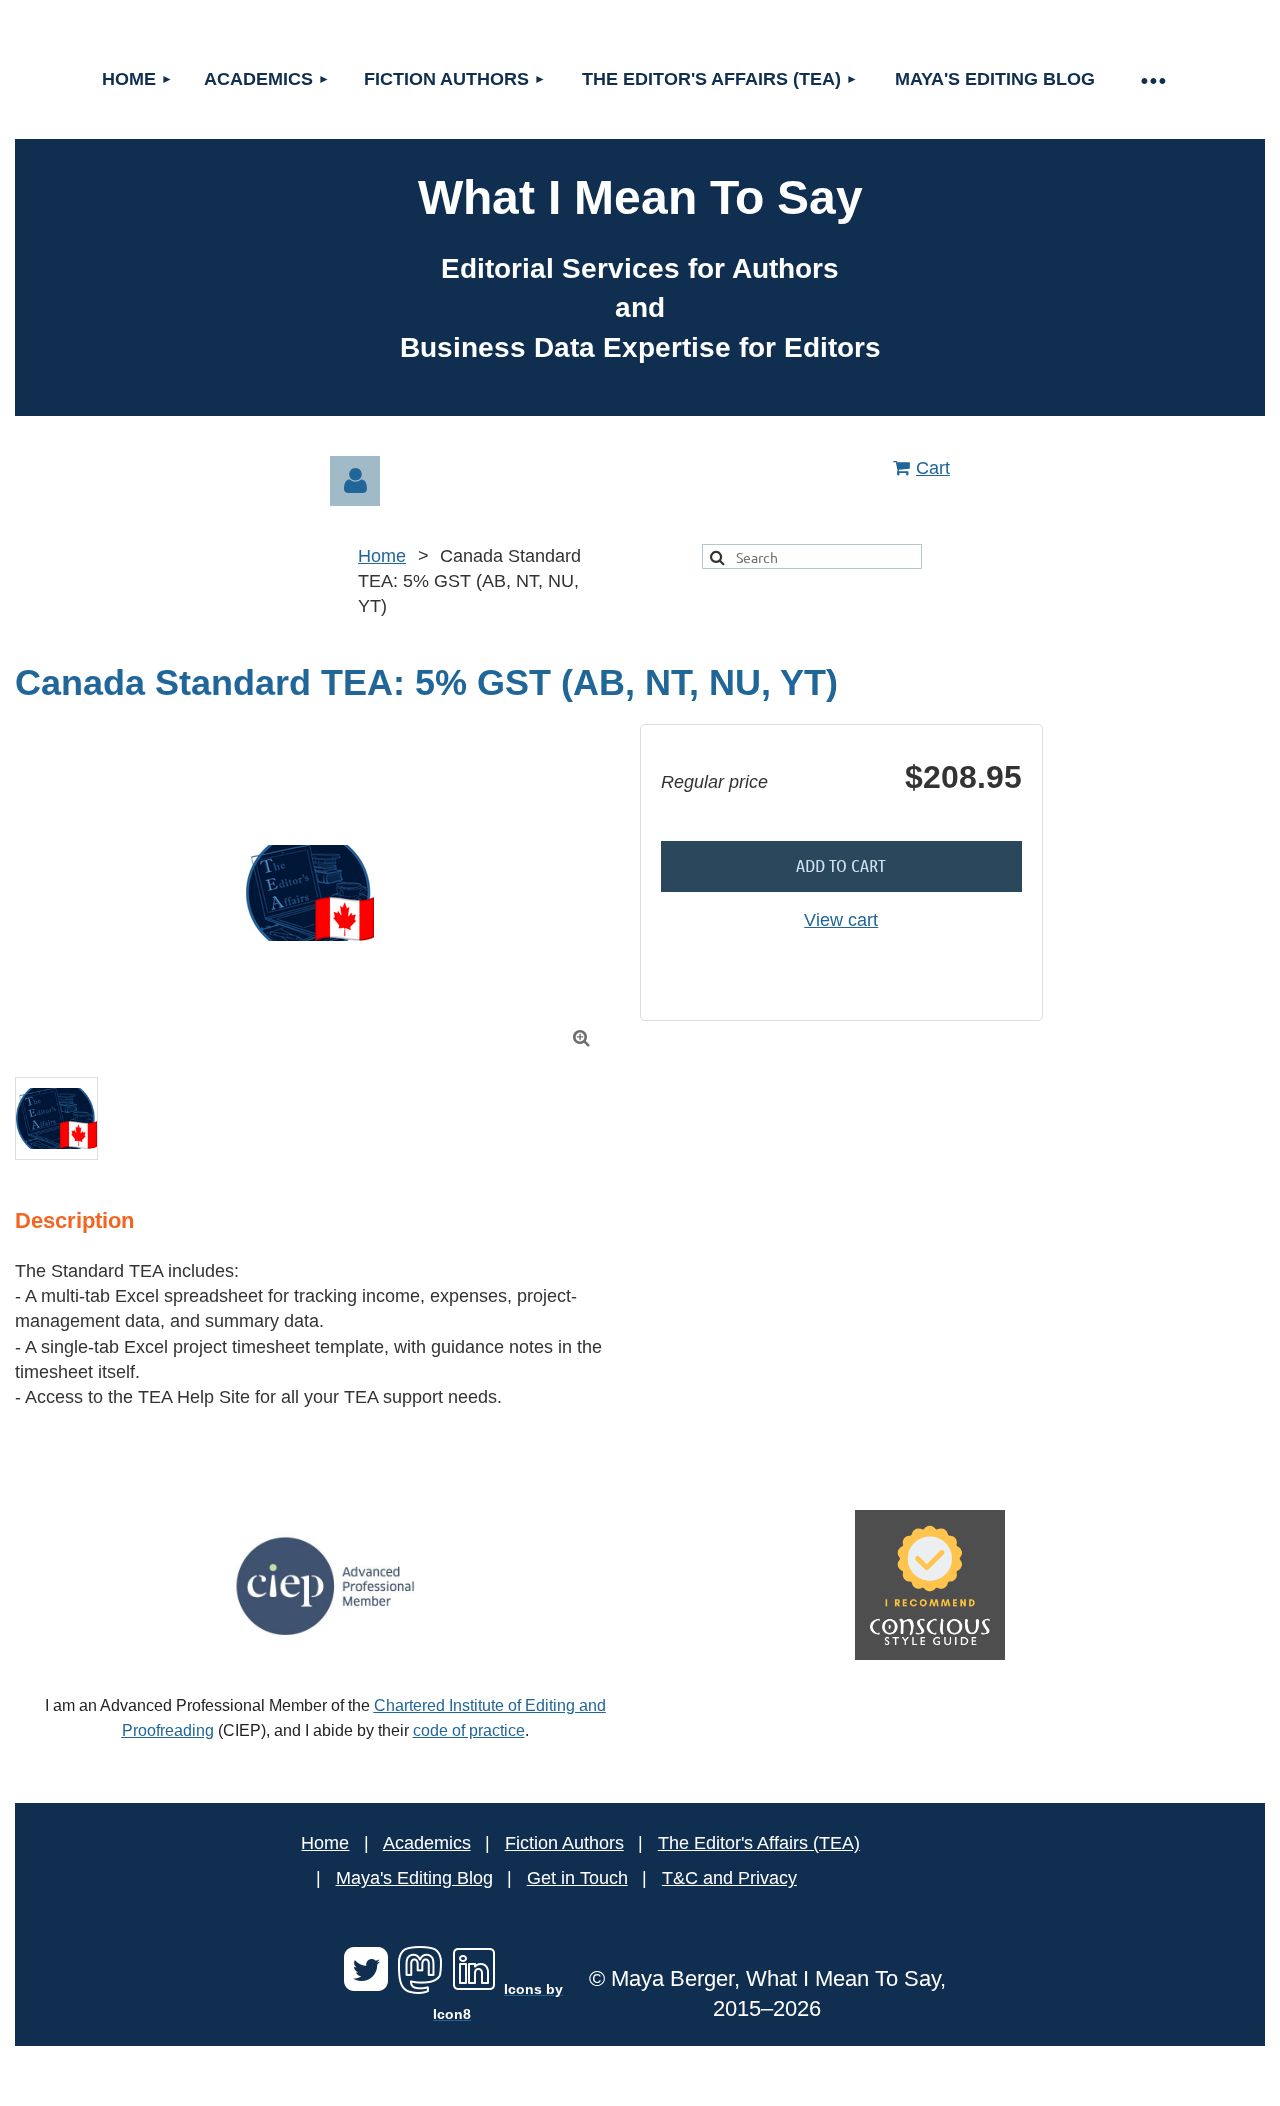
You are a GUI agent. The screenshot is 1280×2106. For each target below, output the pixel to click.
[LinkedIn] (474, 1988)
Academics (427, 1843)
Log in (355, 481)
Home (382, 556)
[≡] (1153, 79)
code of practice (469, 1730)
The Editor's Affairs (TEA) (759, 1843)
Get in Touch (577, 1878)
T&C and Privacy (729, 1878)
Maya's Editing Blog (414, 1878)
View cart (841, 920)
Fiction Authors (564, 1843)
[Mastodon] (420, 1988)
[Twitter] (366, 1988)
